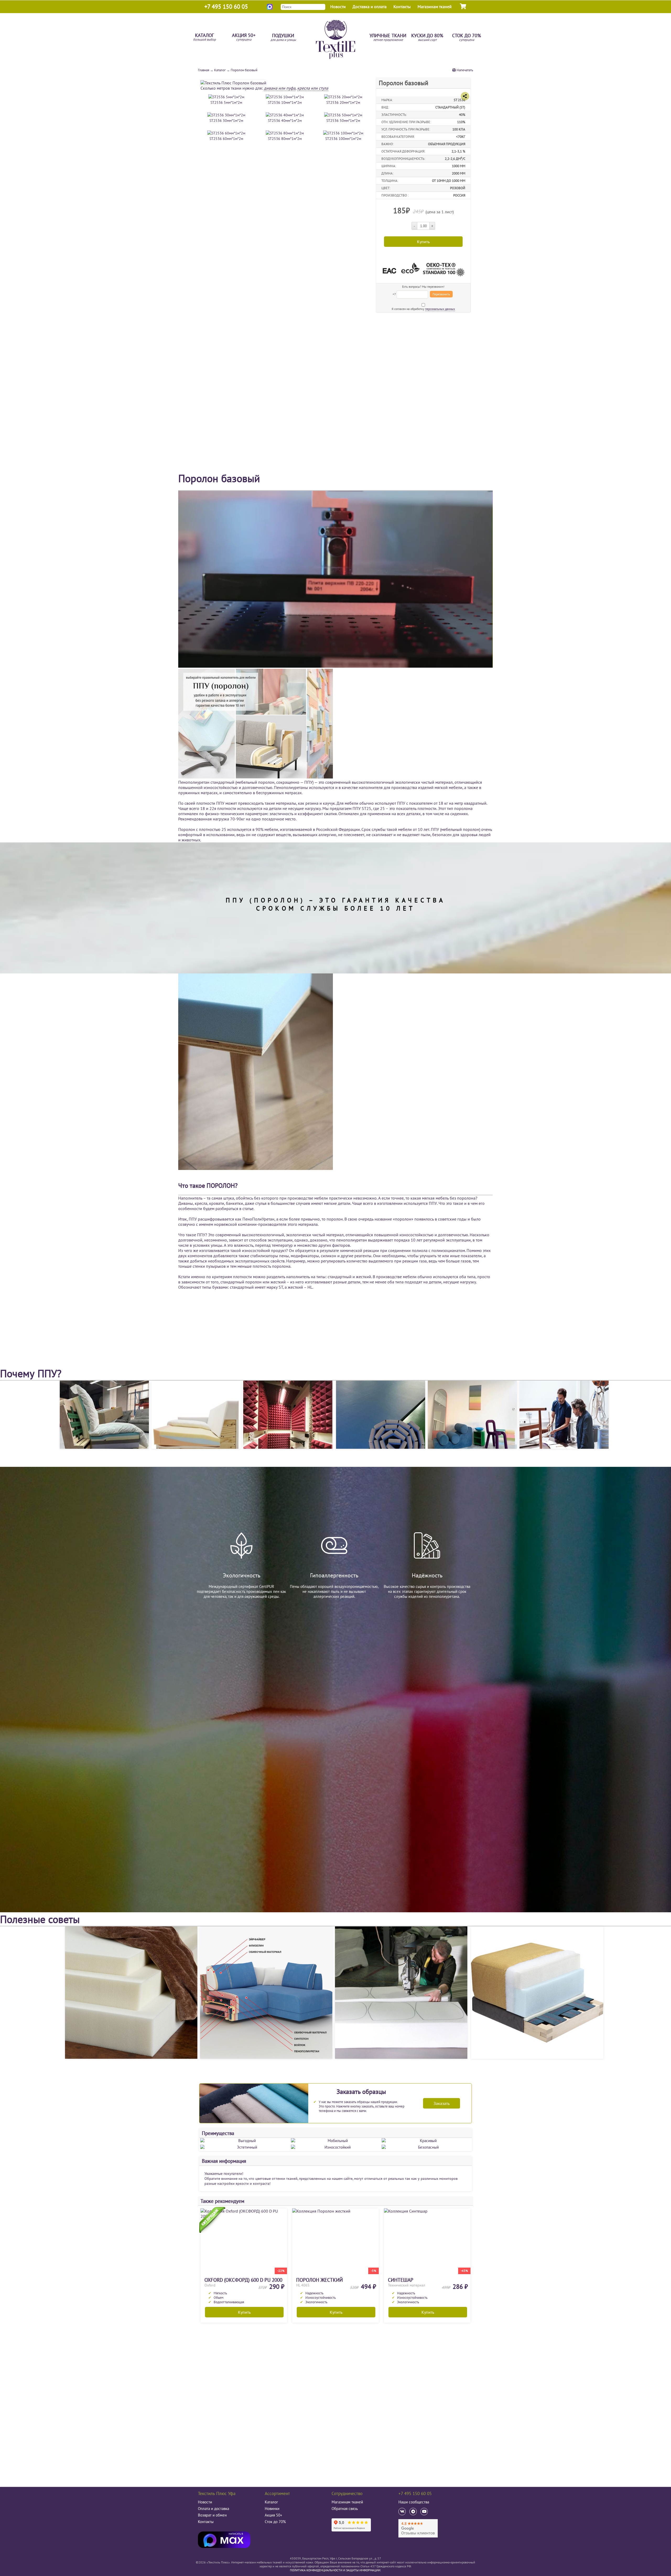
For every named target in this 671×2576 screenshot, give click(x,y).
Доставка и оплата (370, 7)
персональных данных (440, 309)
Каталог (205, 37)
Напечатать (464, 70)
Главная (204, 70)
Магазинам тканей (435, 7)
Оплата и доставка (213, 2509)
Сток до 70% (467, 38)
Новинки (272, 2509)
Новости (338, 7)
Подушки (283, 38)
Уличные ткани (388, 38)
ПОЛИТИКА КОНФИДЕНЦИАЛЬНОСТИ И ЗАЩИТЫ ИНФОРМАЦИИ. (335, 2570)
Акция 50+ (244, 37)
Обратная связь (345, 2509)
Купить (244, 2312)
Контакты (402, 7)
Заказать (442, 2103)
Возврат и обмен (212, 2515)
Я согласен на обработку (423, 309)
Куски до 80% (427, 38)
